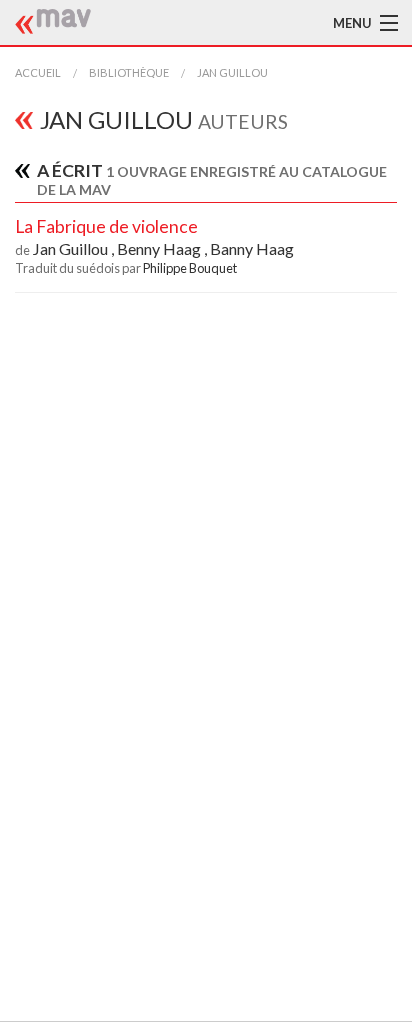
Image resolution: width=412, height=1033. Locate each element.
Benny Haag (160, 248)
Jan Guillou (232, 72)
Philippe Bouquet (190, 268)
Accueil (38, 72)
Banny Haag (252, 248)
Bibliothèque (129, 72)
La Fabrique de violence (106, 226)
